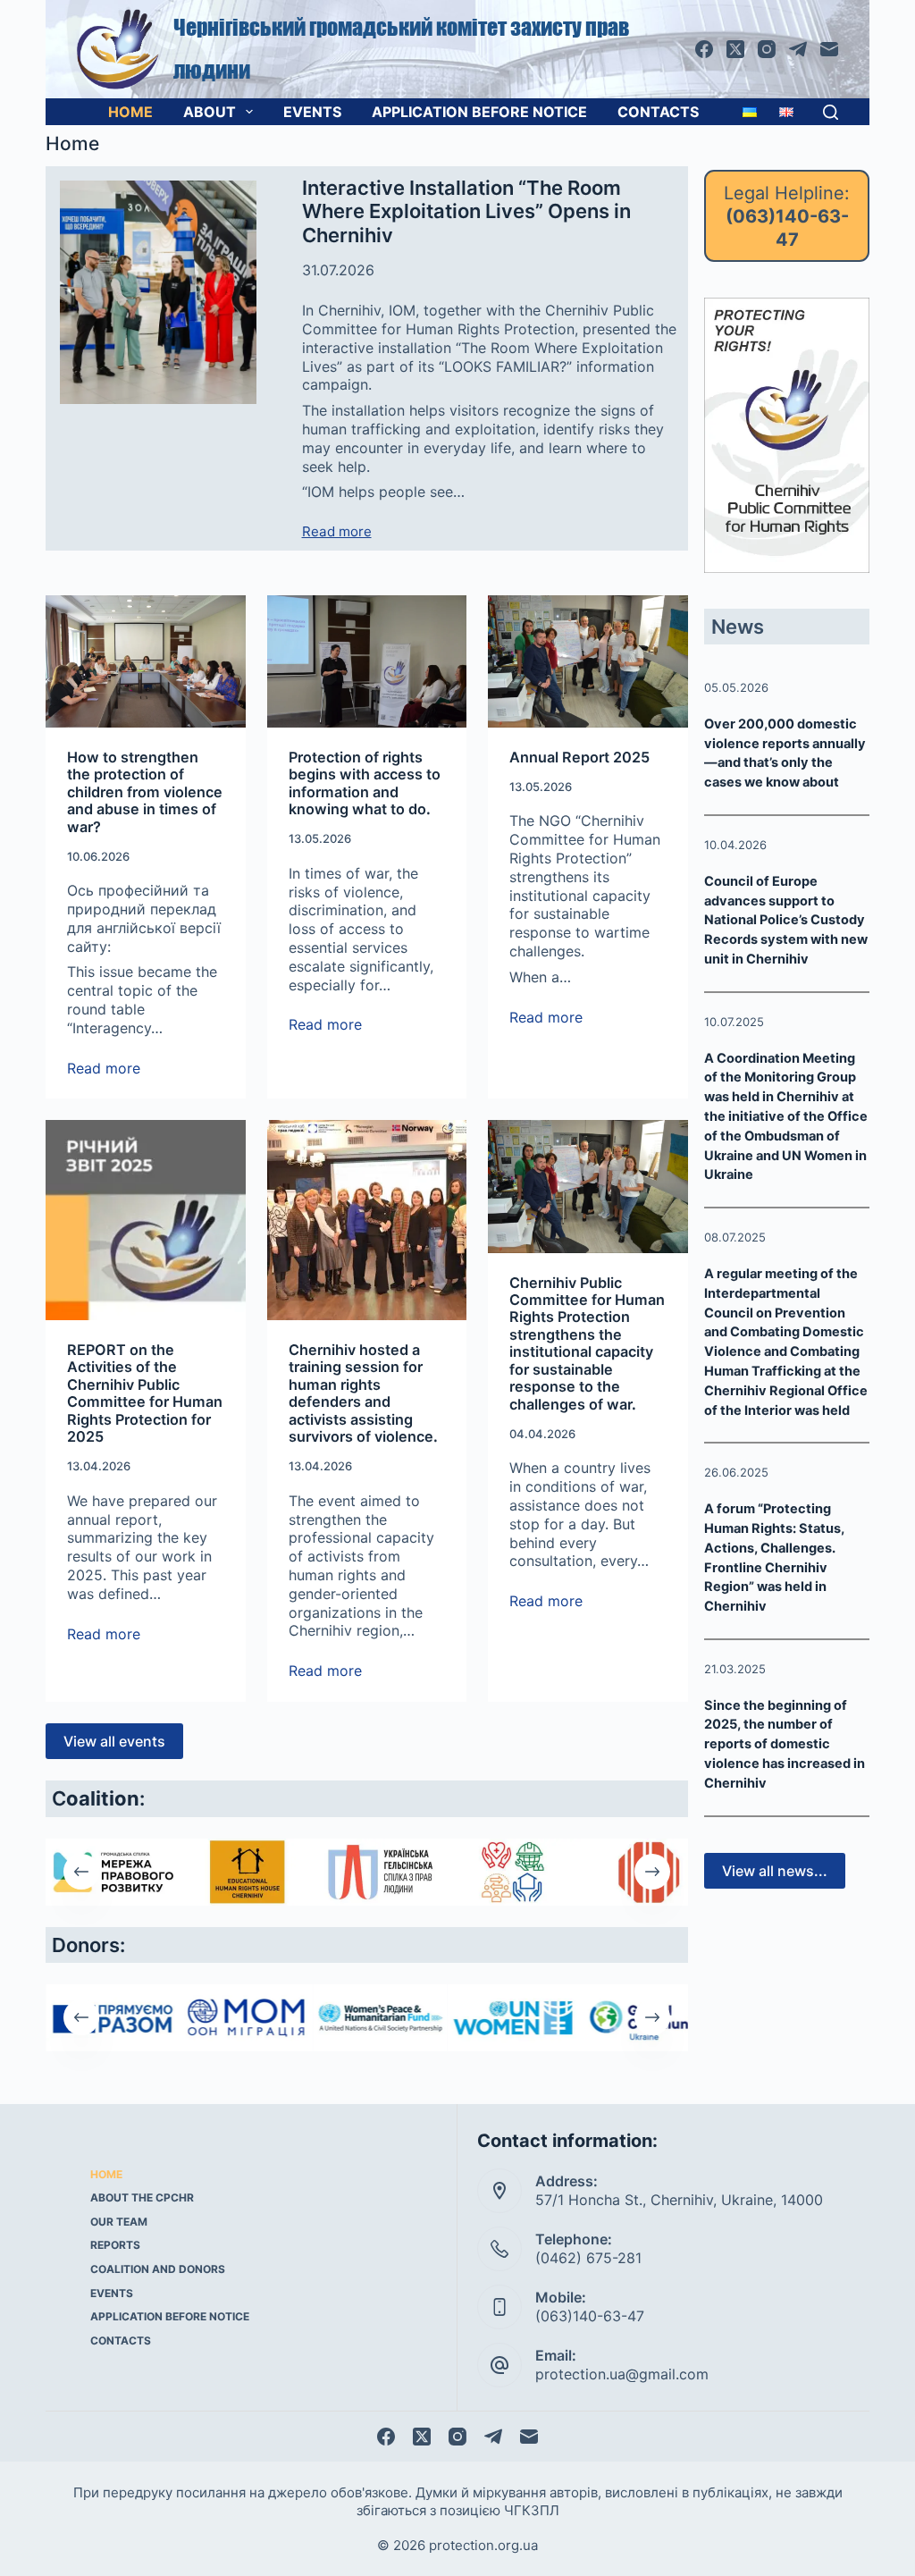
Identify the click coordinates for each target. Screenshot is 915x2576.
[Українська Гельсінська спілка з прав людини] (381, 1872)
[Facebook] (704, 49)
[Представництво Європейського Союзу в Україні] (113, 2018)
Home (130, 112)
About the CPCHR (142, 2197)
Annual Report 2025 (579, 757)
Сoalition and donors (158, 2269)
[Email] (829, 49)
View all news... (775, 1871)
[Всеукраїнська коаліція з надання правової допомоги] (515, 1872)
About (210, 112)
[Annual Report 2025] (588, 661)
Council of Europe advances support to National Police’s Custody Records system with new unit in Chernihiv (786, 920)
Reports (115, 2245)
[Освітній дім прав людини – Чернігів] (247, 1872)
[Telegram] (798, 49)
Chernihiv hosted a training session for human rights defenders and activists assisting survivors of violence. (363, 1393)
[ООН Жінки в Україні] (515, 2018)
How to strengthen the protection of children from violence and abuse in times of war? (145, 792)
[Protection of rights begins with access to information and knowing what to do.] (367, 661)
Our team (119, 2222)
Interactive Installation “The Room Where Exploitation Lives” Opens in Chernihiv (466, 211)
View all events (114, 1741)
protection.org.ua (483, 2545)
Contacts (658, 112)
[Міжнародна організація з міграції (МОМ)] (247, 2018)
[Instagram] (767, 49)
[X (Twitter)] (735, 49)
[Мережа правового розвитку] (113, 1872)
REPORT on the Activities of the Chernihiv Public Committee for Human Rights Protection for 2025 (145, 1393)
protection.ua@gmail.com (622, 2374)
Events (312, 112)
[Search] (831, 112)
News (738, 627)
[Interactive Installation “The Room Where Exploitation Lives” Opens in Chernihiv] (158, 292)
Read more (337, 532)
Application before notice (479, 112)
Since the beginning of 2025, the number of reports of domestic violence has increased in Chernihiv (785, 1744)
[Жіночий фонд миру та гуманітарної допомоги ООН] (381, 2018)
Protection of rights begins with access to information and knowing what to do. (365, 783)
